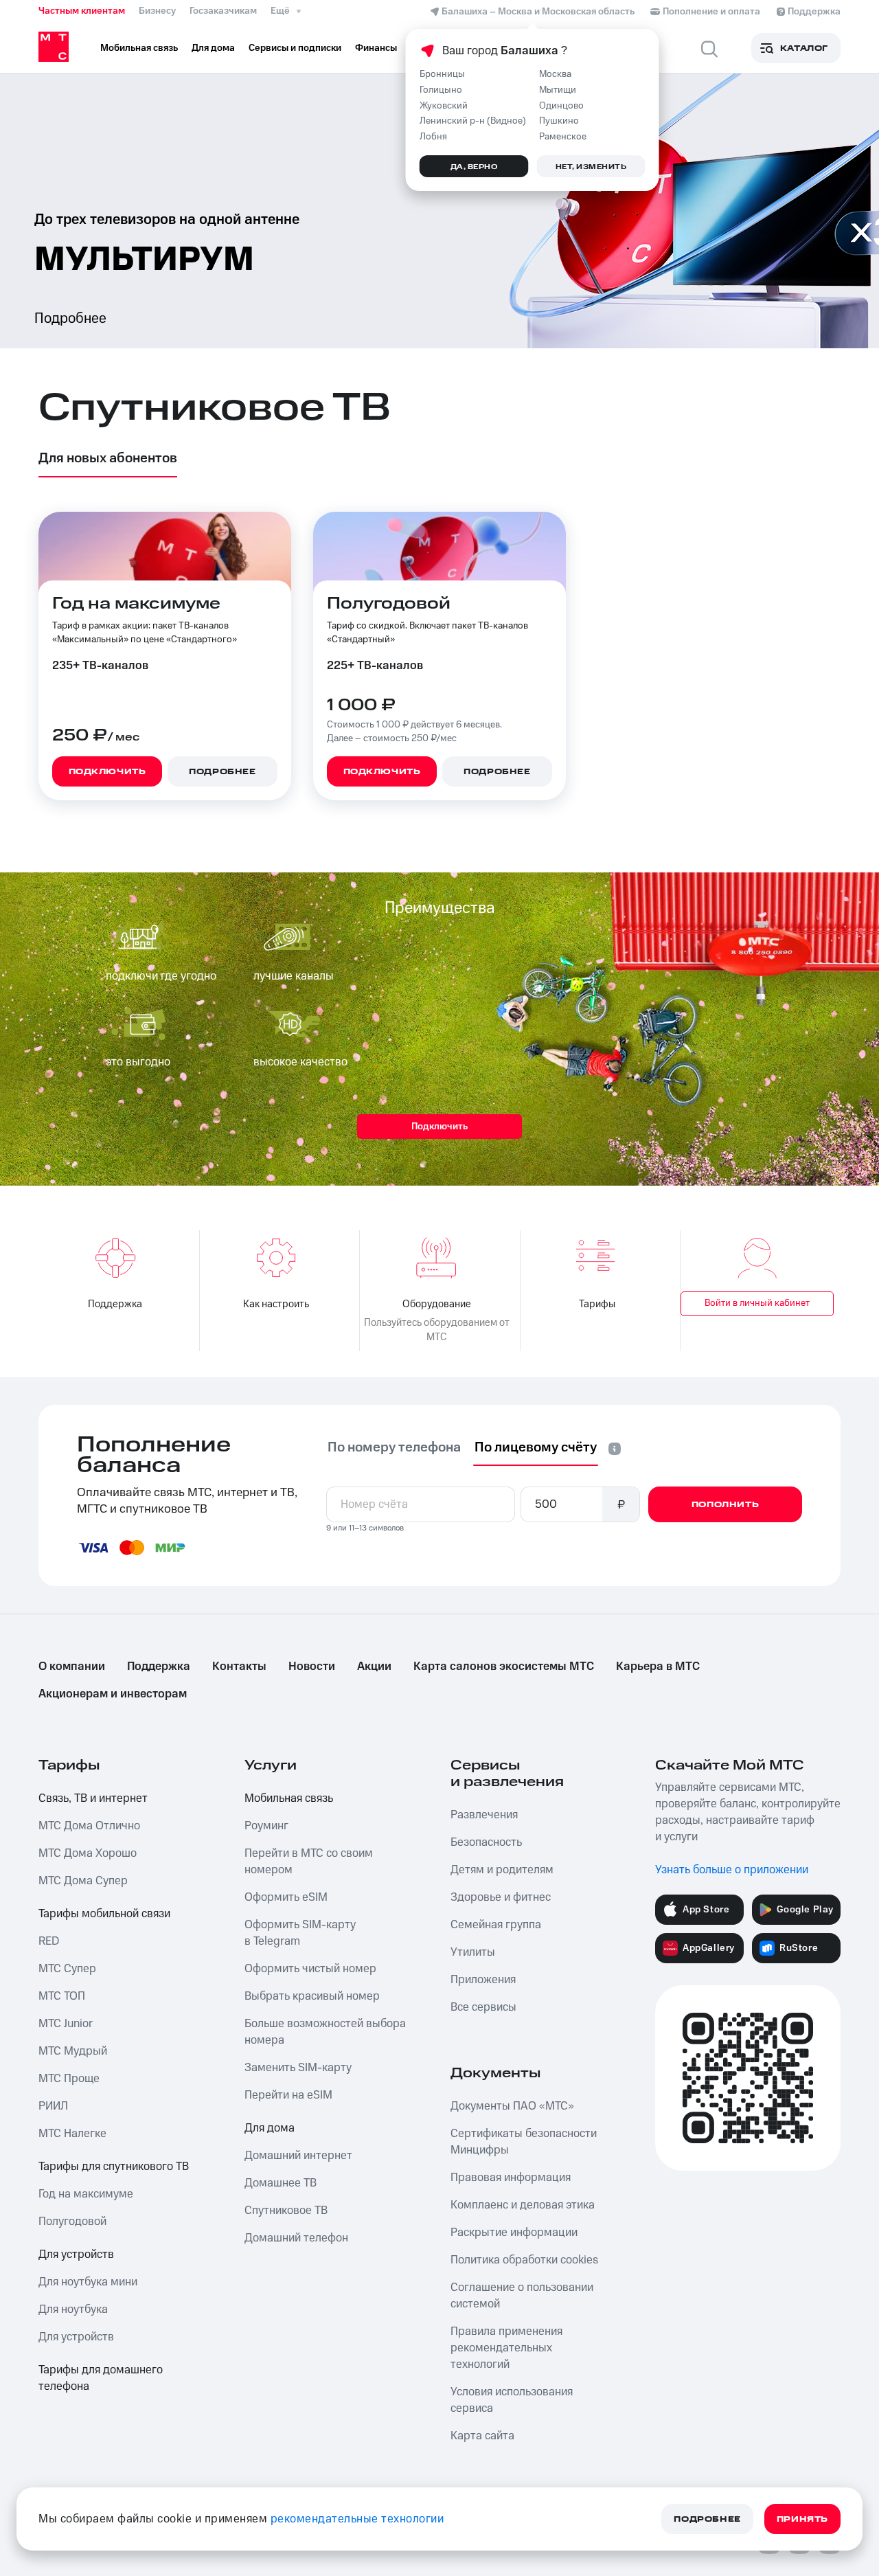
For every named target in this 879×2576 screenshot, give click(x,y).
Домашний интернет (298, 2156)
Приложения (483, 1980)
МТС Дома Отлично (89, 1826)
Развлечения (484, 1815)
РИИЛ (53, 2106)
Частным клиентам (82, 11)
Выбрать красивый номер (312, 1996)
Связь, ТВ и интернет (93, 1798)
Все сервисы (483, 2007)
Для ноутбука (73, 2309)
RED (49, 1941)
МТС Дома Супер (83, 1881)
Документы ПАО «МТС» (512, 2106)
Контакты (239, 1667)
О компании (72, 1667)
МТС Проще (69, 2079)
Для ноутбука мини (88, 2282)
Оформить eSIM (286, 1897)
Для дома (270, 2128)
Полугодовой (72, 2222)
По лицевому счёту (536, 1447)
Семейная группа (496, 1925)
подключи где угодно (161, 976)
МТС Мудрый (73, 2051)
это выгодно (138, 1062)
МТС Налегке (72, 2134)
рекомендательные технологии (357, 2519)
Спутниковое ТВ (286, 2211)
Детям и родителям (502, 1870)
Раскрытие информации (514, 2233)
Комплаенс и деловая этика (523, 2205)
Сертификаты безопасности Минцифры (524, 2142)
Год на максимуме (86, 2194)
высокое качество (300, 1062)
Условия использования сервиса (512, 2400)
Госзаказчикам (223, 11)
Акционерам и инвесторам (113, 1694)
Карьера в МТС (658, 1667)
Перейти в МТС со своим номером (309, 1862)
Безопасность (486, 1842)
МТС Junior (66, 2024)
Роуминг (266, 1826)
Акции (374, 1667)
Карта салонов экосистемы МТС (504, 1667)
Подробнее (70, 318)
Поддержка (159, 1667)
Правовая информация (511, 2178)
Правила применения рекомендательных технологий (506, 2348)
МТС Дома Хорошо (88, 1853)
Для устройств (76, 2255)
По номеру (394, 1447)
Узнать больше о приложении (732, 1870)
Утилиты (473, 1952)
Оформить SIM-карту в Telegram (300, 1933)
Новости (312, 1667)
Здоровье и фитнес (501, 1897)
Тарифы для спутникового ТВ (114, 2167)
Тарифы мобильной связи (104, 1914)
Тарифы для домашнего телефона (101, 2378)
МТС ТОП (62, 1996)
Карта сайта (482, 2436)
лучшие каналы (294, 976)
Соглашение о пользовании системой (522, 2296)
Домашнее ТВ (281, 2183)
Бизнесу (157, 11)
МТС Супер (67, 1969)
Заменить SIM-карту (298, 2068)
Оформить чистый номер (310, 1969)
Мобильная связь (289, 1798)
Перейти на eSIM (288, 2095)
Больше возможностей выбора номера (325, 2032)
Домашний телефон (296, 2238)
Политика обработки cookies (524, 2260)
